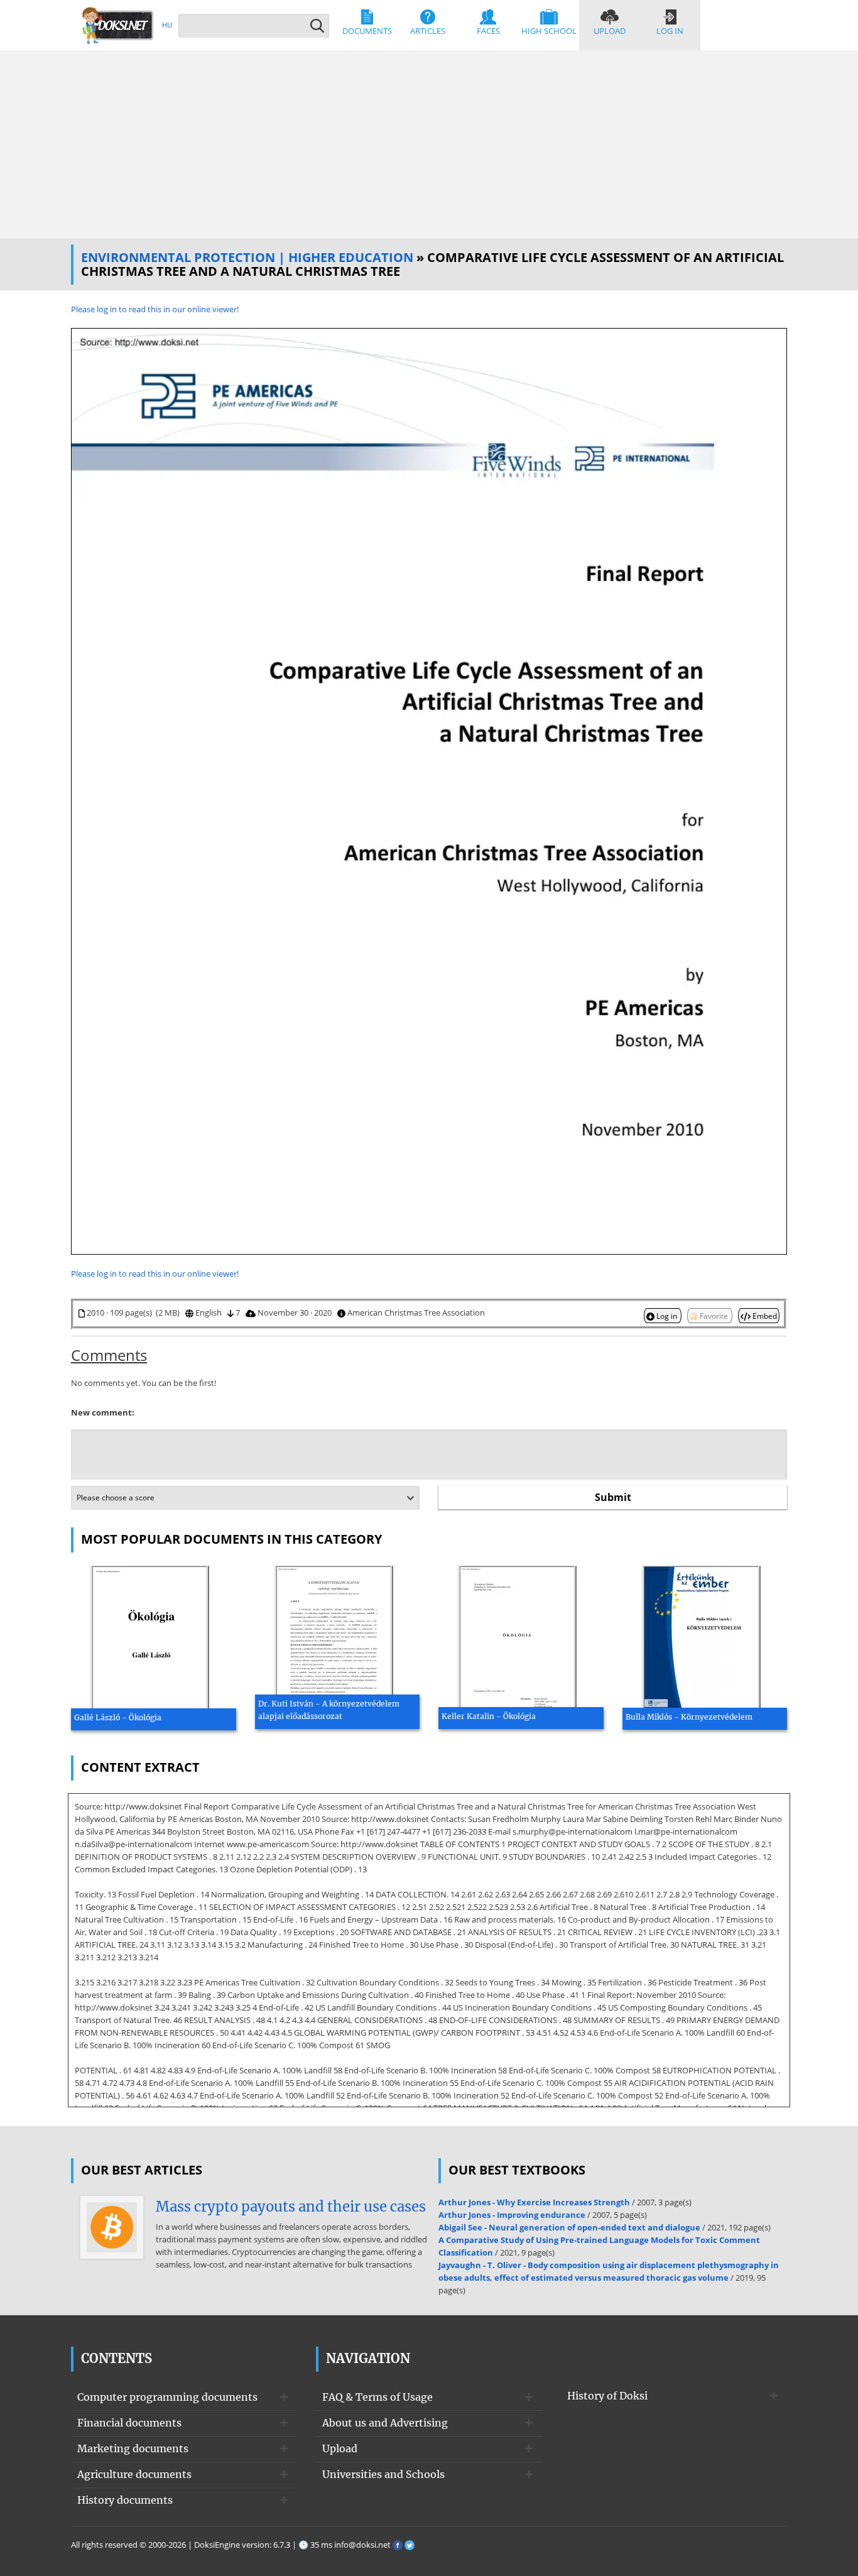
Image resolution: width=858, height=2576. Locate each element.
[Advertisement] (429, 145)
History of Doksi (607, 2396)
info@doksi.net (362, 2545)
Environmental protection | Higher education (247, 257)
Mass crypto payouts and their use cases (291, 2207)
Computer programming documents (167, 2397)
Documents (367, 31)
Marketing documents (133, 2448)
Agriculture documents (134, 2474)
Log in (670, 31)
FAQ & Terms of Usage (377, 2397)
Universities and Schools (383, 2474)
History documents (125, 2500)
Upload (610, 31)
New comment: (103, 1412)
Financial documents (129, 2423)
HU (167, 25)
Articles (428, 31)
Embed (764, 1316)
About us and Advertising (385, 2423)
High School (549, 31)
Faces (488, 31)
